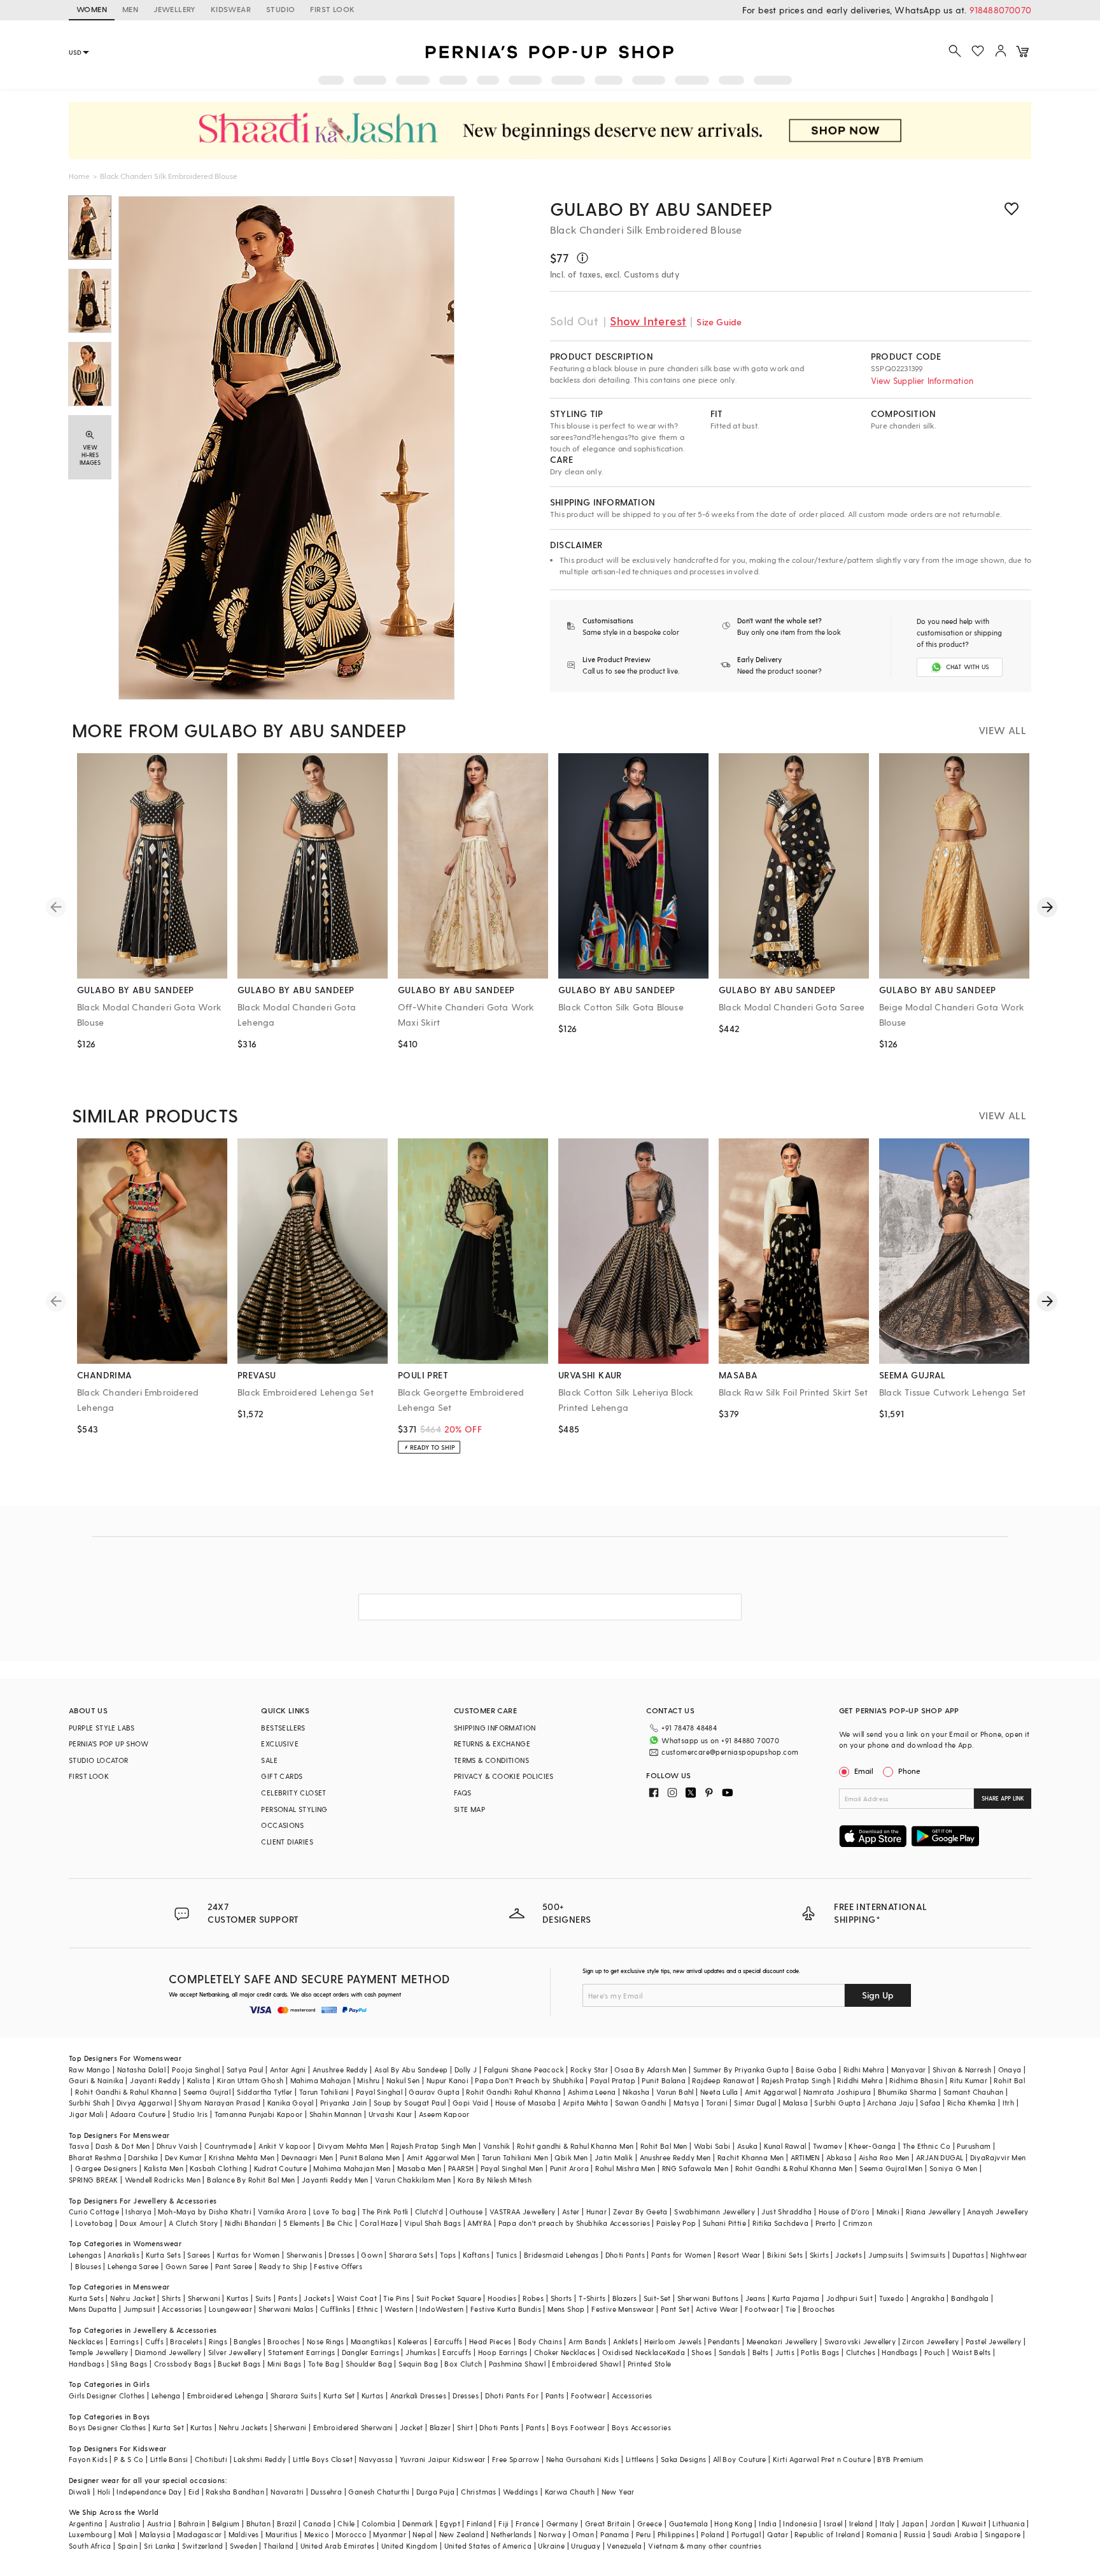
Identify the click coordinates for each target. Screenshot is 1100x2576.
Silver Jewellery (235, 2352)
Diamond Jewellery (168, 2352)
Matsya (686, 2103)
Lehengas (85, 2255)
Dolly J (466, 2070)
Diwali (80, 2492)
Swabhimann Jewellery (715, 2212)
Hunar (596, 2212)
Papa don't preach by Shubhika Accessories (574, 2223)
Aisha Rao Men (884, 2157)
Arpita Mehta (586, 2103)
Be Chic (340, 2223)
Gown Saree (187, 2266)
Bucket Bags (239, 2364)
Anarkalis (123, 2255)
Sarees (199, 2255)
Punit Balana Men (370, 2157)
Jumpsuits (886, 2255)
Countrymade (228, 2146)
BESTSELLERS (283, 1728)
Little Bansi (169, 2459)
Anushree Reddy (340, 2070)
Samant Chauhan (974, 2092)
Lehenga (166, 2396)
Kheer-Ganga (872, 2146)
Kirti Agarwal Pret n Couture (822, 2459)
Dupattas (968, 2255)
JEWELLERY (174, 9)
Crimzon (857, 2223)
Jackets (849, 2255)
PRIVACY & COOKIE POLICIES (504, 1776)
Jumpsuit (139, 2309)
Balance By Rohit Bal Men (251, 2180)
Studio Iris (190, 2114)
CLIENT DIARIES (287, 1842)
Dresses (342, 2255)
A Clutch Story (194, 2223)
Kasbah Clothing (218, 2168)
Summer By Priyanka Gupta (741, 2070)
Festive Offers (338, 2266)
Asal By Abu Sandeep (411, 2070)
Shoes (702, 2352)
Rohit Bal (1009, 2080)
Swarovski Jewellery (860, 2341)
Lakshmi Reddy (260, 2459)
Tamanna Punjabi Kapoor (259, 2114)
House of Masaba (526, 2103)
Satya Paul (245, 2070)
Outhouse (466, 2212)
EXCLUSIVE (280, 1744)
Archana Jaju (890, 2103)
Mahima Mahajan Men (352, 2168)
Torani (717, 2103)
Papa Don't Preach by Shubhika (529, 2080)
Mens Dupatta (93, 2309)
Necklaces (86, 2341)
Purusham (974, 2146)
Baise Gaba (816, 2070)
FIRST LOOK (332, 9)
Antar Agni (288, 2070)
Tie (791, 2309)
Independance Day (149, 2492)
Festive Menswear (623, 2309)
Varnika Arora (282, 2212)
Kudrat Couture (281, 2168)
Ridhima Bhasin (916, 2080)
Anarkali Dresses (418, 2396)
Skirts (819, 2255)
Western (399, 2309)
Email (864, 1771)
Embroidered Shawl (586, 2364)
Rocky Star (589, 2070)
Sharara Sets (411, 2255)
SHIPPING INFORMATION (495, 1728)
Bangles (247, 2341)
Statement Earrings (301, 2352)
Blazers (625, 2298)
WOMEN (92, 9)
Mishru (368, 2080)
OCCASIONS (282, 1825)
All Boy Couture (740, 2459)
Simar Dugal (755, 2103)
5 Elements (302, 2223)
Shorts (561, 2298)
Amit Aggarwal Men (441, 2157)
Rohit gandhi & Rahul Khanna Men (575, 2146)
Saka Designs (684, 2459)
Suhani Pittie (724, 2223)
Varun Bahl (675, 2092)
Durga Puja (435, 2492)
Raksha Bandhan (235, 2492)
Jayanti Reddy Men (335, 2180)
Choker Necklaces (565, 2352)
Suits (264, 2298)
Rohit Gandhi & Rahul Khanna (126, 2092)
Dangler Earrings (370, 2352)
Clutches (861, 2352)
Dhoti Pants (625, 2255)
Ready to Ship (283, 2266)
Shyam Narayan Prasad (219, 2103)
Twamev (828, 2146)
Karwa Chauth (570, 2492)
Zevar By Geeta (640, 2212)
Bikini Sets (785, 2255)
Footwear (762, 2309)
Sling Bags (129, 2364)
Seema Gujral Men (891, 2168)
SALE (269, 1760)
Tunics (506, 2255)
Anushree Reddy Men (675, 2157)
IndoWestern (441, 2309)
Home (79, 176)
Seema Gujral (207, 2092)
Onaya (1010, 2070)
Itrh (1009, 2103)
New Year (618, 2492)
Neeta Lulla (719, 2092)
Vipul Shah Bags (433, 2223)
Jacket (411, 2427)
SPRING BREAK (94, 2180)
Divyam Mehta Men (351, 2146)
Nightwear (1009, 2255)
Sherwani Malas (286, 2309)
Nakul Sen (403, 2080)
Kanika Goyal (291, 2103)
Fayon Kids (88, 2459)
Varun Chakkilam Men (413, 2180)
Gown (372, 2255)
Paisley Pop (676, 2223)
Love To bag (335, 2212)
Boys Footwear (578, 2427)
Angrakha (928, 2298)
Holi (104, 2492)
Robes (533, 2298)
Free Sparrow (516, 2459)
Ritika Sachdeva (780, 2223)
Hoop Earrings (503, 2352)
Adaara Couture (138, 2114)
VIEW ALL (1002, 730)
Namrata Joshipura (837, 2092)
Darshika (143, 2157)
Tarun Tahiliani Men (515, 2157)
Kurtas (237, 2298)
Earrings (124, 2341)
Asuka (747, 2146)
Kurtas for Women (248, 2255)
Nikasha (636, 2092)
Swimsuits (928, 2255)
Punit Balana (664, 2080)
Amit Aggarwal (771, 2092)
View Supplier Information (922, 380)
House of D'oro (844, 2212)
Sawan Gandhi (641, 2103)
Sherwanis (305, 2255)
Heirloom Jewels (673, 2341)
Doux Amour (141, 2223)
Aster (571, 2212)
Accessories (182, 2309)
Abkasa (839, 2157)
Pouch (935, 2352)
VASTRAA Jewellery (523, 2212)
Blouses (88, 2266)
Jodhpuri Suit (850, 2298)
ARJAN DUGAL (940, 2157)
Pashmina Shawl (518, 2364)
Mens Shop (566, 2309)
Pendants (724, 2341)
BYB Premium (900, 2459)
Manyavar (909, 2070)
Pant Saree (234, 2266)
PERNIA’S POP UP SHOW (109, 1744)
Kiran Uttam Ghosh (250, 2080)
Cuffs (154, 2341)
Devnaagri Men (307, 2157)
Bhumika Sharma (907, 2092)
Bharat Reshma (95, 2157)
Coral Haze (379, 2223)
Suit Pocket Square (449, 2298)
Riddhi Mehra (860, 2080)
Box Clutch (463, 2364)
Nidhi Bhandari (251, 2223)
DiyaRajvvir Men (998, 2157)
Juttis (785, 2352)
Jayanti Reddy (155, 2080)
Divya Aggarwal (145, 2103)
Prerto (826, 2223)
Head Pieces (490, 2341)
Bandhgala (970, 2298)
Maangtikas (371, 2341)
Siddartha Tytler (264, 2092)
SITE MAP (469, 1809)
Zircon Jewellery (930, 2341)
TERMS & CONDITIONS (491, 1760)
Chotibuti (211, 2459)
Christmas (479, 2492)
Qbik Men (571, 2157)
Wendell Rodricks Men (163, 2180)
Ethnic (368, 2309)
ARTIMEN (805, 2157)
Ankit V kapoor (285, 2146)
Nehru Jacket (133, 2298)
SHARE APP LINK (1003, 1798)
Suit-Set (657, 2298)
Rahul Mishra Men (625, 2168)
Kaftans (476, 2255)
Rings (218, 2341)
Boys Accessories (641, 2427)
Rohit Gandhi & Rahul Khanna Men (794, 2168)
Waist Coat (357, 2298)
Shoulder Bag (369, 2364)
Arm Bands (588, 2341)
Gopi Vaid (471, 2103)
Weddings (520, 2492)
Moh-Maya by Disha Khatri (205, 2212)
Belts (761, 2352)
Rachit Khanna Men (751, 2157)
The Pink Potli (385, 2212)
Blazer (440, 2427)
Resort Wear (739, 2255)
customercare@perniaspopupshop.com (730, 1752)
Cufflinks (335, 2309)
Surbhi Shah (89, 2103)
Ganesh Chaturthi (379, 2492)
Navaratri (287, 2492)
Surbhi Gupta (837, 2103)
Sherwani (204, 2298)
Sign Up (878, 1995)
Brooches (819, 2309)
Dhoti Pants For (512, 2396)
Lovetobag (94, 2223)
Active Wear (717, 2309)
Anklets (625, 2341)
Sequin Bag (418, 2364)
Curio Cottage (94, 2212)
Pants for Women (681, 2255)
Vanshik (497, 2146)
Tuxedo (892, 2298)
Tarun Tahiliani (324, 2092)
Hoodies (502, 2298)
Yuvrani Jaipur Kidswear (443, 2459)
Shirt (465, 2427)
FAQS (463, 1793)
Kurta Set (339, 2396)
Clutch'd (429, 2212)
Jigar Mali (86, 2114)
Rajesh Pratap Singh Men (434, 2146)
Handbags (899, 2352)
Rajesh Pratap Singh (796, 2080)
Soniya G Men (954, 2168)
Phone (909, 1771)
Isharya (138, 2212)
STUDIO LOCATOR (99, 1760)
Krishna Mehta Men (242, 2157)
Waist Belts (971, 2352)
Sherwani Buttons (708, 2298)
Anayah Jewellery (998, 2212)
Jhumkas (421, 2352)
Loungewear (230, 2309)
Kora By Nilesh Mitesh (495, 2180)
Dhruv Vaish (177, 2146)
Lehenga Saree (133, 2266)
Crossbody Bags (183, 2364)
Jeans (756, 2298)
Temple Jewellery (98, 2352)
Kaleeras (412, 2341)
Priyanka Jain (344, 2103)
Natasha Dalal (141, 2070)
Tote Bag (324, 2364)
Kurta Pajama (796, 2298)
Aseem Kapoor (444, 2114)
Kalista (199, 2080)
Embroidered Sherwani (353, 2427)
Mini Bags (285, 2364)
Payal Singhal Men (512, 2168)
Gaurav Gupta (434, 2092)
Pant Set (675, 2309)
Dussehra (326, 2492)
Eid (194, 2492)
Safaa (930, 2103)
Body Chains (540, 2341)
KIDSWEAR (231, 9)
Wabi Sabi (712, 2146)
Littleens (640, 2459)
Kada (676, 2352)
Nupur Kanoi (448, 2080)
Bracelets (186, 2341)
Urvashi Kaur (391, 2114)
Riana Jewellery (933, 2212)
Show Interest (648, 321)
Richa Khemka (972, 2103)
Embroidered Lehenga (226, 2396)
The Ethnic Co (927, 2146)
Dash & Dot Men (123, 2146)
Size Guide (719, 322)
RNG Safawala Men (695, 2168)
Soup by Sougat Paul (410, 2103)
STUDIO (280, 9)
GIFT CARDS (282, 1776)
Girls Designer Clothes (107, 2396)
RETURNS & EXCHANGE (492, 1744)
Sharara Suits (294, 2396)
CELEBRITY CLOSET (293, 1793)
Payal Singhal (379, 2092)
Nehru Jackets (243, 2427)
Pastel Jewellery (993, 2341)
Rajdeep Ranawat (723, 2080)
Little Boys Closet (323, 2459)
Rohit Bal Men (664, 2146)
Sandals (732, 2352)
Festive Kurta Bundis (506, 2309)
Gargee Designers (106, 2168)
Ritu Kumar (969, 2080)
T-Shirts (592, 2298)
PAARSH (461, 2168)
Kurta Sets (163, 2255)
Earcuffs (448, 2341)
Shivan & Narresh (962, 2070)
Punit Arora (569, 2168)
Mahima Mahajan (321, 2080)
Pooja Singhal (196, 2070)
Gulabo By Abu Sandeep (661, 209)
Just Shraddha (786, 2212)
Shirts (171, 2298)
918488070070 (1000, 10)
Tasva (79, 2146)
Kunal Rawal (785, 2146)
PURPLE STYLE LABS (102, 1728)
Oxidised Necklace (635, 2352)
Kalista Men (164, 2168)
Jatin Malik (614, 2157)
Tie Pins (396, 2298)
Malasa (795, 2103)
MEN (130, 9)
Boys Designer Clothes (107, 2427)
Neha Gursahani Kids (583, 2459)
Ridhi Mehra (864, 2070)
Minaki (888, 2212)
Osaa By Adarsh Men (650, 2070)
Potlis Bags (820, 2352)
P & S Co (129, 2459)
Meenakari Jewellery (782, 2341)
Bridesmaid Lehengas (561, 2255)
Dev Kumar (184, 2157)
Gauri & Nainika (96, 2080)
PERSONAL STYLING (294, 1809)
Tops (448, 2255)
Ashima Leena (592, 2092)
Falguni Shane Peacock (524, 2070)
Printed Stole (650, 2364)
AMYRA (479, 2223)
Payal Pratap (613, 2080)
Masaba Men (420, 2168)
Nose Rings (326, 2341)
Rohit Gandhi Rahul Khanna (513, 2092)
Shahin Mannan (336, 2114)
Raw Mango (90, 2070)
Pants (288, 2298)
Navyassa (376, 2459)
